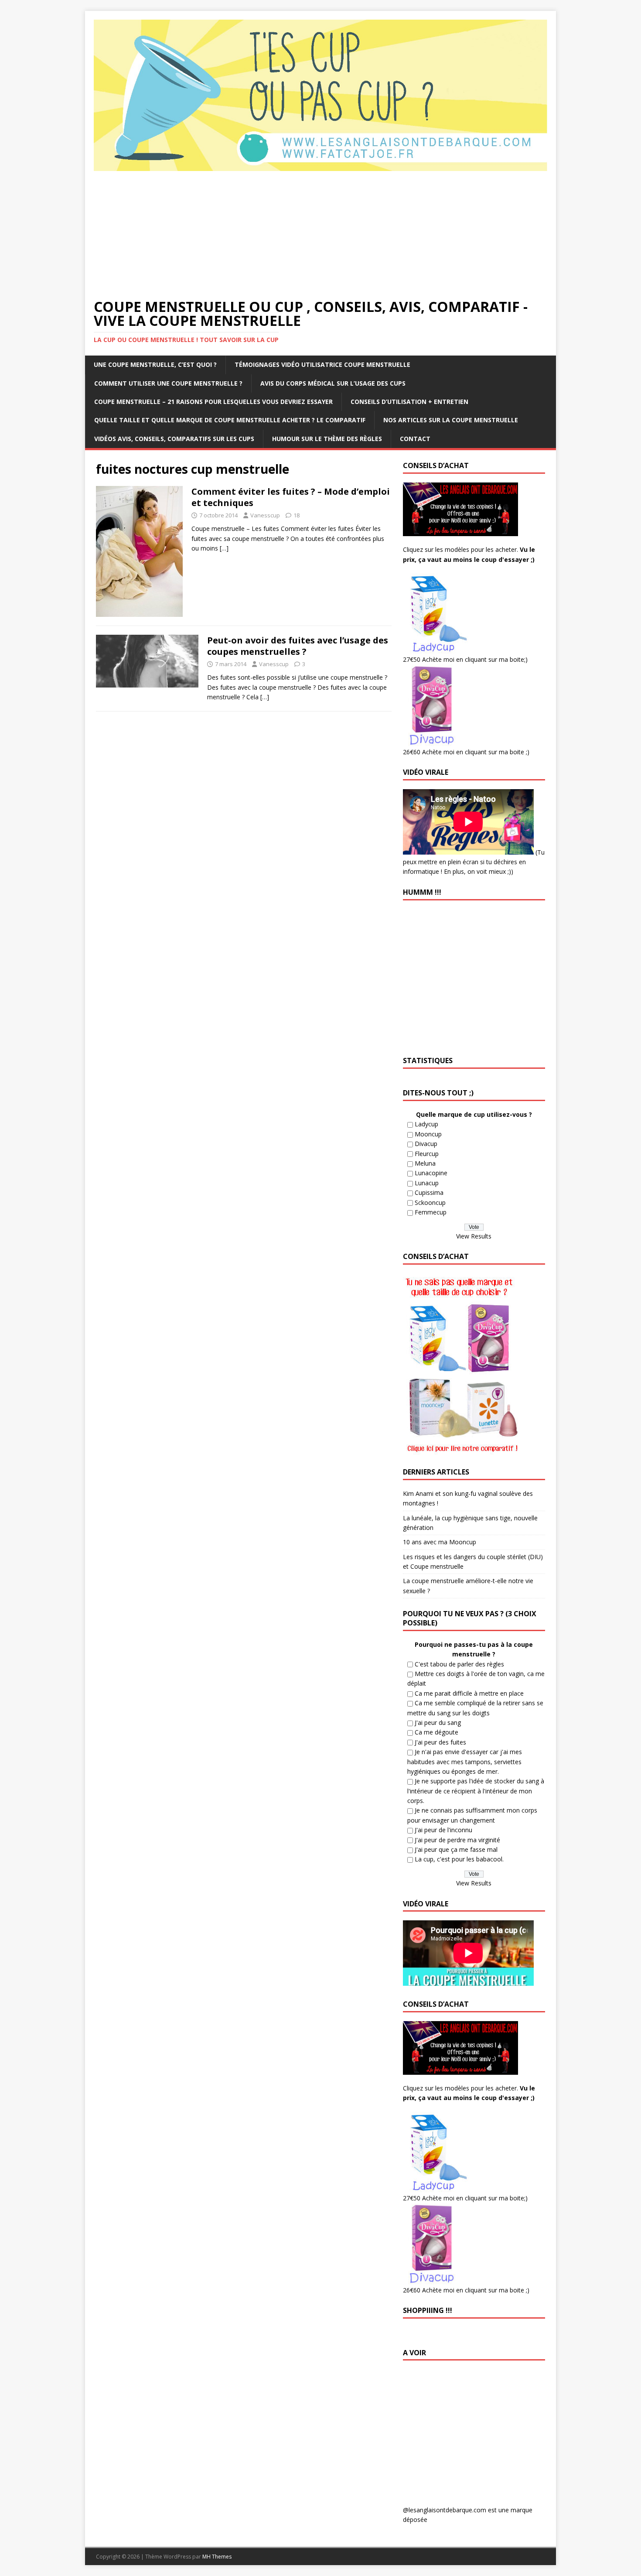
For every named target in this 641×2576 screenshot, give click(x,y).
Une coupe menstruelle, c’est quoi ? (155, 364)
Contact (415, 439)
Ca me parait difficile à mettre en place (469, 1693)
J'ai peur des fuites (440, 1742)
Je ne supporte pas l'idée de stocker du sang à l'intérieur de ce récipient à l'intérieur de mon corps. (476, 1791)
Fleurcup (427, 1154)
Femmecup (431, 1212)
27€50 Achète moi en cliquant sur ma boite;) (465, 659)
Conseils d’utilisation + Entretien (409, 402)
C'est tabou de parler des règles (459, 1664)
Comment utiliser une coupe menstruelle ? (168, 383)
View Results (474, 1236)
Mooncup (428, 1134)
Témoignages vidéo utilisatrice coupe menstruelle (322, 364)
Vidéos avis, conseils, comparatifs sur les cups (174, 439)
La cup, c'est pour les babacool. (459, 1859)
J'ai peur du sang (438, 1722)
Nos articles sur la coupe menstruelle (451, 420)
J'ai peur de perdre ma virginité (457, 1840)
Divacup (426, 1144)
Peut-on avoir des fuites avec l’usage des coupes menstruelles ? (298, 646)
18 (297, 515)
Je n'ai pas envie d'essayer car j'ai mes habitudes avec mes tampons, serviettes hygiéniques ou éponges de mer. (465, 1762)
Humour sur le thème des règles (327, 439)
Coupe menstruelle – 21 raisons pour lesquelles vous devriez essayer (213, 402)
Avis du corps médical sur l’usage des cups (333, 383)
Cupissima (429, 1192)
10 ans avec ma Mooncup (440, 1542)
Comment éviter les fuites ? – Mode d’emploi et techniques (291, 497)
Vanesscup (265, 515)
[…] (224, 548)
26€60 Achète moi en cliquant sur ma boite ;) (466, 752)
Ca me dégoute (436, 1732)
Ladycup (426, 1124)
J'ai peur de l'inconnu (443, 1830)
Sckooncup (430, 1202)
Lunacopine (431, 1173)
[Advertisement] (320, 234)
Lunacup (427, 1183)
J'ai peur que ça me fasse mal (456, 1849)
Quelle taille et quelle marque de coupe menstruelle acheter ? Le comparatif (230, 420)
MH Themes (217, 2557)
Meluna (425, 1163)
